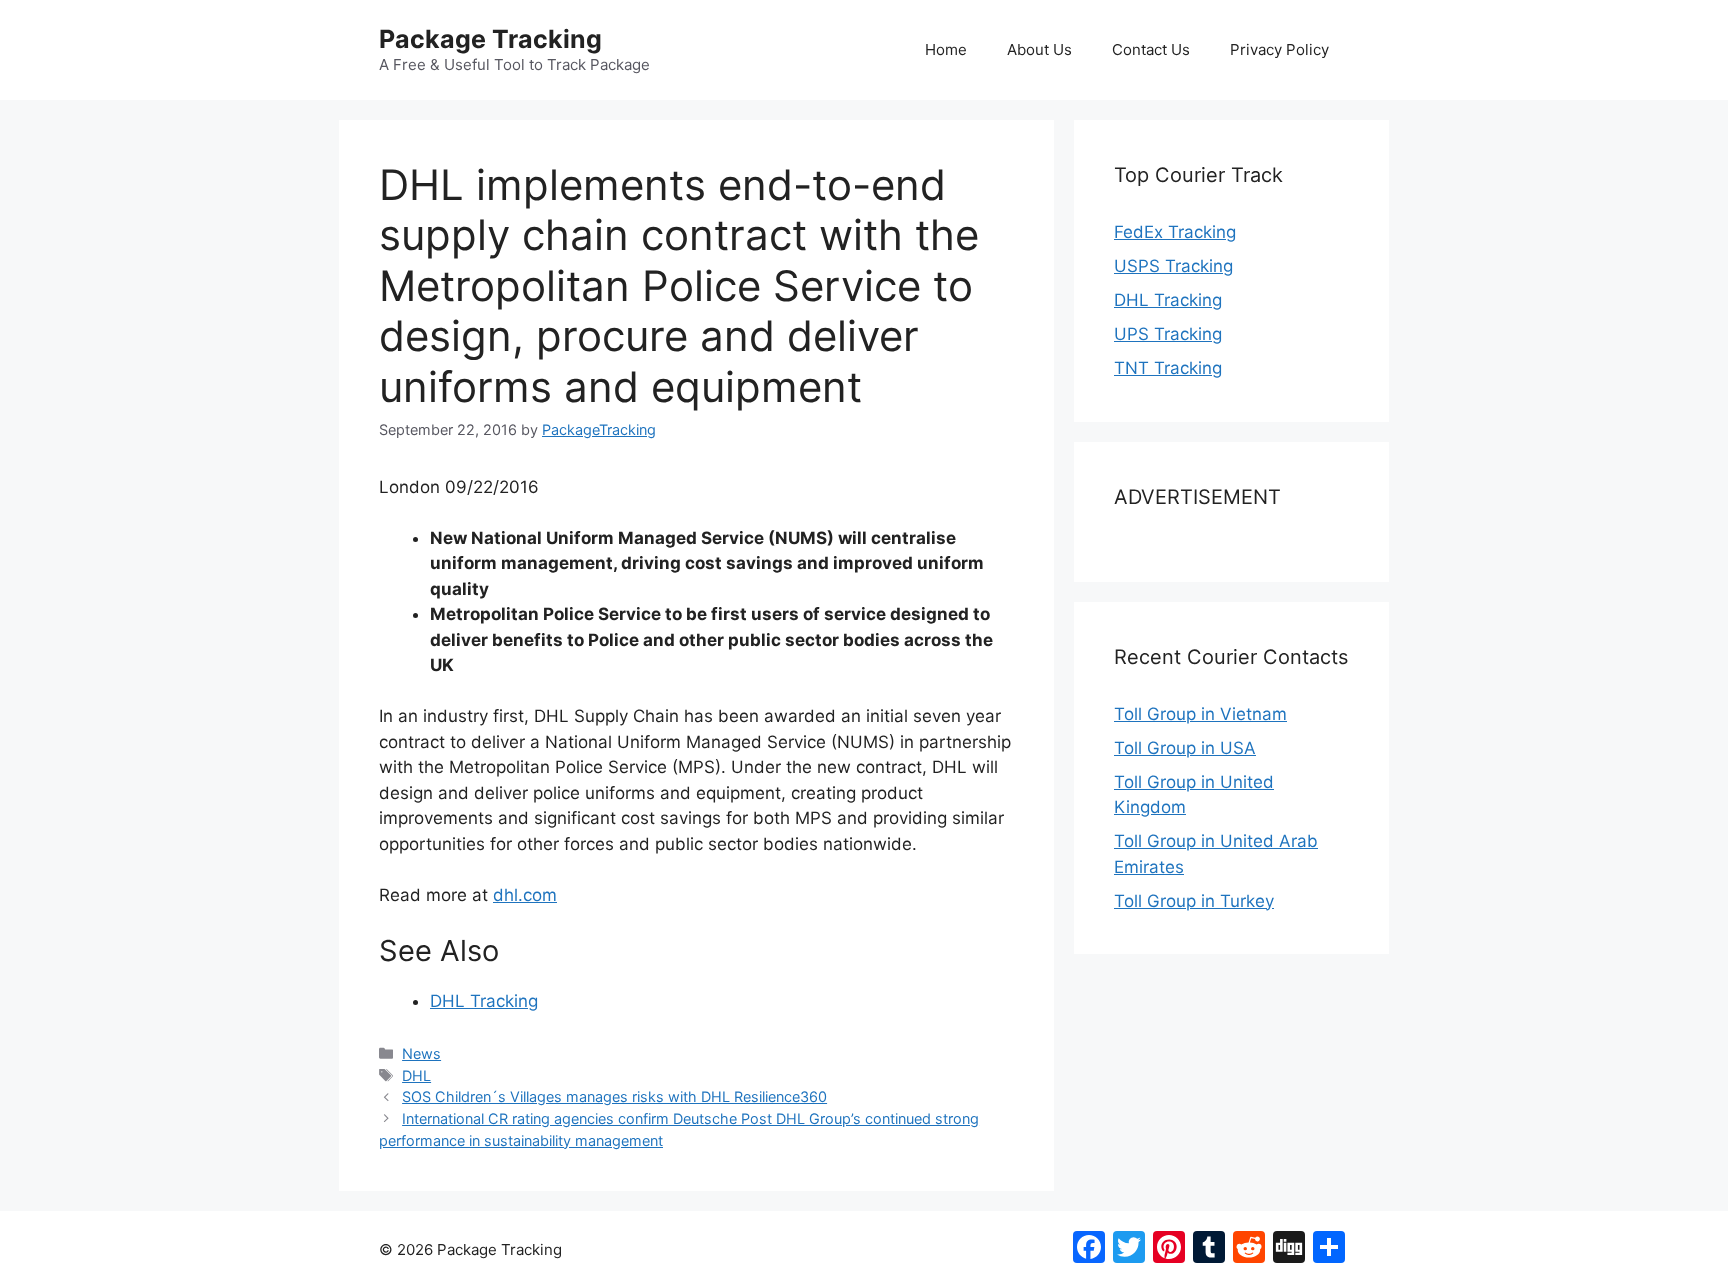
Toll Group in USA (1185, 748)
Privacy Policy (1279, 49)
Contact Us (1151, 49)
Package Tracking (490, 39)
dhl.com (525, 895)
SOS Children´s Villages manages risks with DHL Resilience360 (614, 1096)
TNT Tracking (1168, 368)
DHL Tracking (484, 1001)
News (421, 1053)
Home (946, 49)
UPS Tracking (1168, 334)
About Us (1039, 49)
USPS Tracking (1173, 266)
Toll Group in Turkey (1194, 901)
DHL (416, 1075)
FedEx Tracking (1175, 232)
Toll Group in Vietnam (1200, 714)
